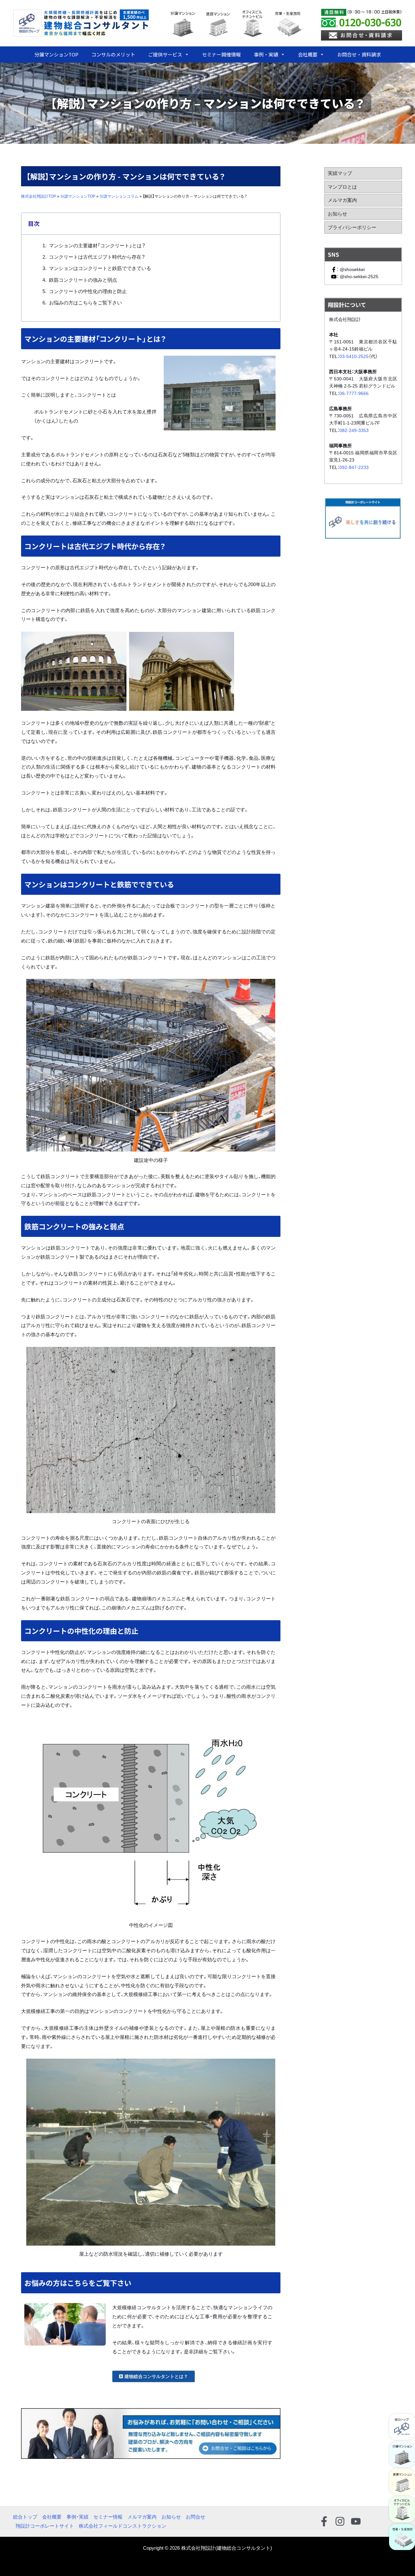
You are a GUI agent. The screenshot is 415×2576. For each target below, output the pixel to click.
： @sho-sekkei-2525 (357, 277)
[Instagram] (340, 2521)
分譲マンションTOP (56, 54)
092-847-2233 (354, 467)
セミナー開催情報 (221, 54)
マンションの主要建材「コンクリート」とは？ (97, 246)
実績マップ (340, 173)
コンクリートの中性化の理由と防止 (88, 291)
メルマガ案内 (342, 200)
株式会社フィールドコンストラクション (123, 2526)
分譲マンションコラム (119, 196)
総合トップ (25, 2517)
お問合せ (196, 2517)
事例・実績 (266, 54)
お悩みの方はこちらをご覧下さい (85, 303)
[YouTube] (356, 2521)
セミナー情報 (108, 2517)
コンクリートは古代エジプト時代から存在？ (97, 257)
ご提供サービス (165, 54)
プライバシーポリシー (352, 227)
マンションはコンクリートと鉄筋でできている (100, 268)
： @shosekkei (351, 269)
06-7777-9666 (354, 393)
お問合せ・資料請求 (359, 54)
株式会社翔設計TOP (39, 196)
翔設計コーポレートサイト (45, 2526)
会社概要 (308, 54)
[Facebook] (324, 2521)
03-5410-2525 (354, 356)
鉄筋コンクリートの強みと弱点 (83, 280)
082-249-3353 (354, 430)
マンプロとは (342, 187)
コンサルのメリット (113, 54)
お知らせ (338, 214)
